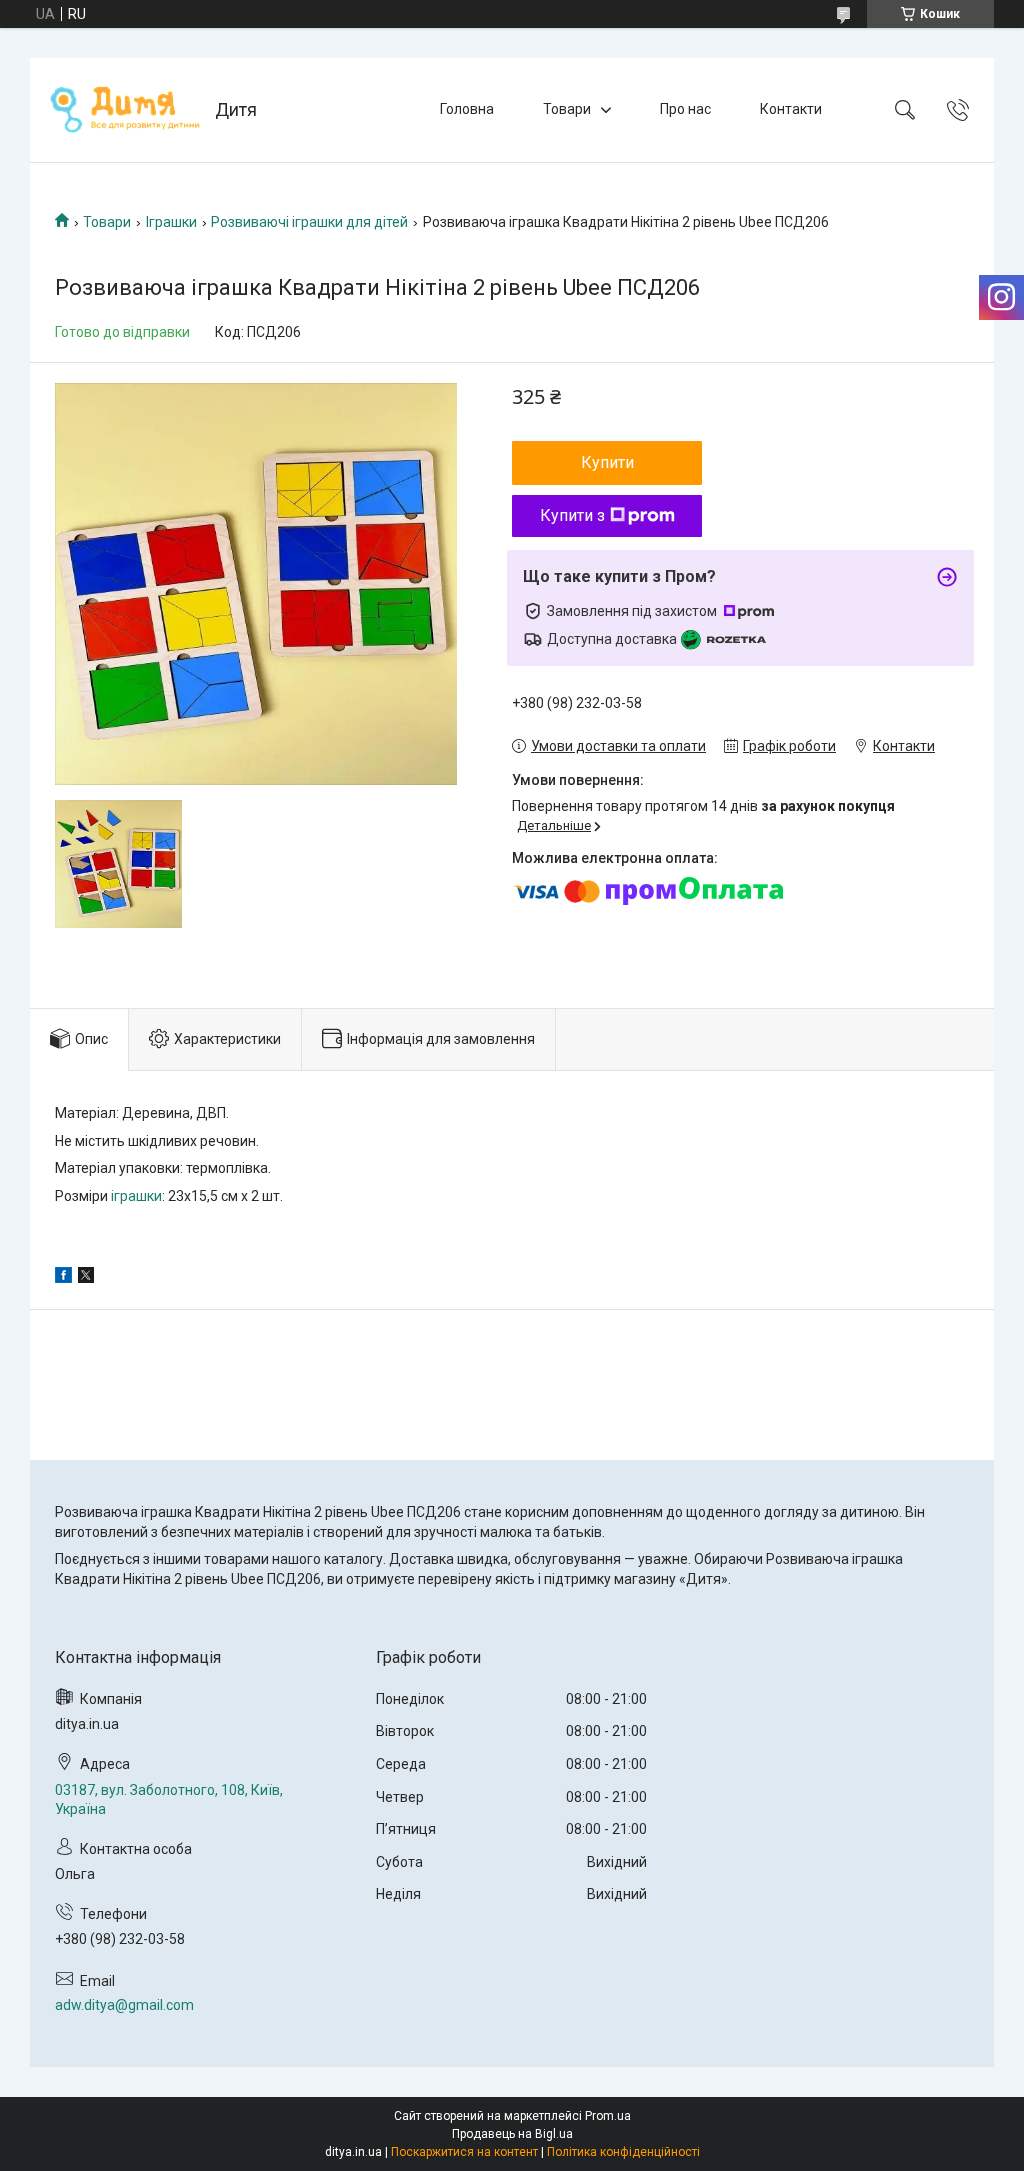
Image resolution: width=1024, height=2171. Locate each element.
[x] (86, 1278)
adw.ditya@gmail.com (124, 2005)
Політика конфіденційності (623, 2152)
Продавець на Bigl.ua (512, 2134)
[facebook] (63, 1278)
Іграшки (171, 222)
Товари (567, 109)
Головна (467, 109)
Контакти (791, 109)
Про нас (685, 109)
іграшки (136, 1196)
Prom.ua (608, 2116)
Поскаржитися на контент (464, 2152)
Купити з (572, 515)
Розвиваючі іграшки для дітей (309, 222)
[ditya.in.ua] (125, 110)
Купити (607, 462)
